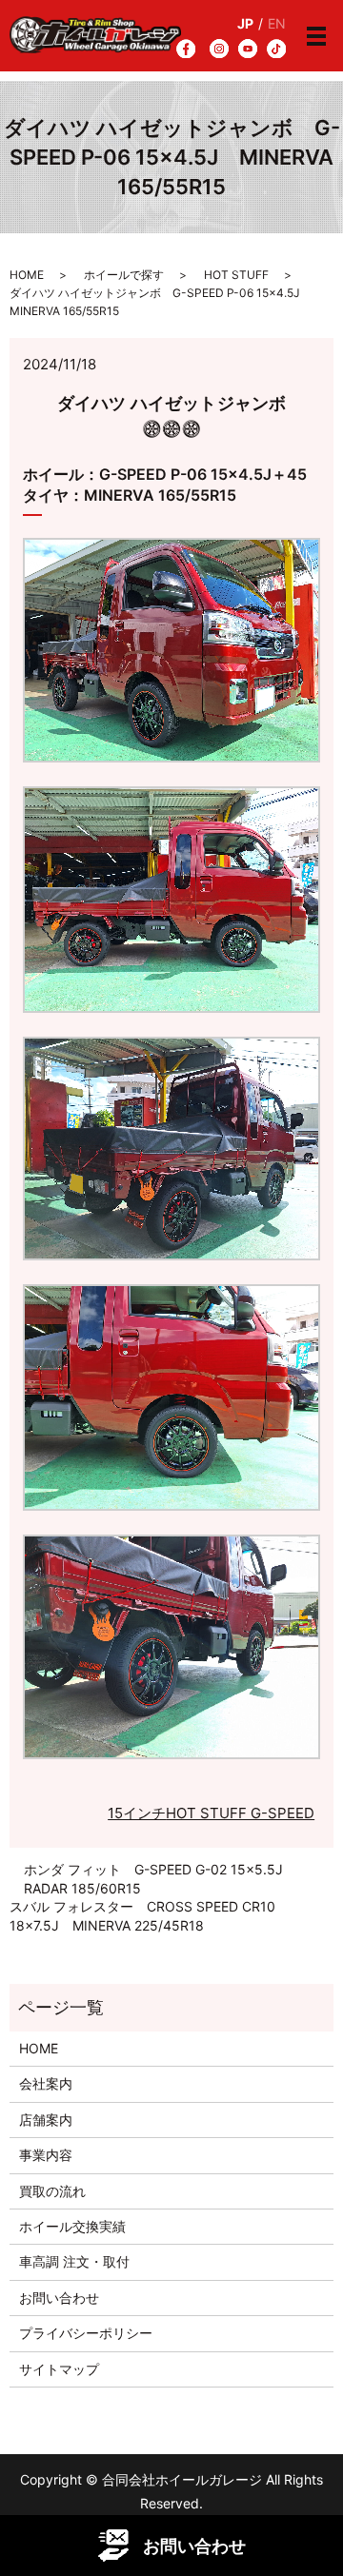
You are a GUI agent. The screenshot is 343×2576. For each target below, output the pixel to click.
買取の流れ (52, 2191)
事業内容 (46, 2155)
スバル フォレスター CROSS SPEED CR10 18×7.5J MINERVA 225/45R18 (142, 1916)
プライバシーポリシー (86, 2333)
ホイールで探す (124, 275)
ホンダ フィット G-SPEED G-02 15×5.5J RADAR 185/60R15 (160, 1879)
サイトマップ (59, 2369)
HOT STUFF (236, 275)
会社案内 (46, 2083)
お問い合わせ (59, 2298)
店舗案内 (46, 2120)
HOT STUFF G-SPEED (240, 1813)
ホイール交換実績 (72, 2226)
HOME (27, 275)
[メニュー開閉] (316, 36)
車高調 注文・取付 (74, 2261)
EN (277, 23)
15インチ (137, 1813)
